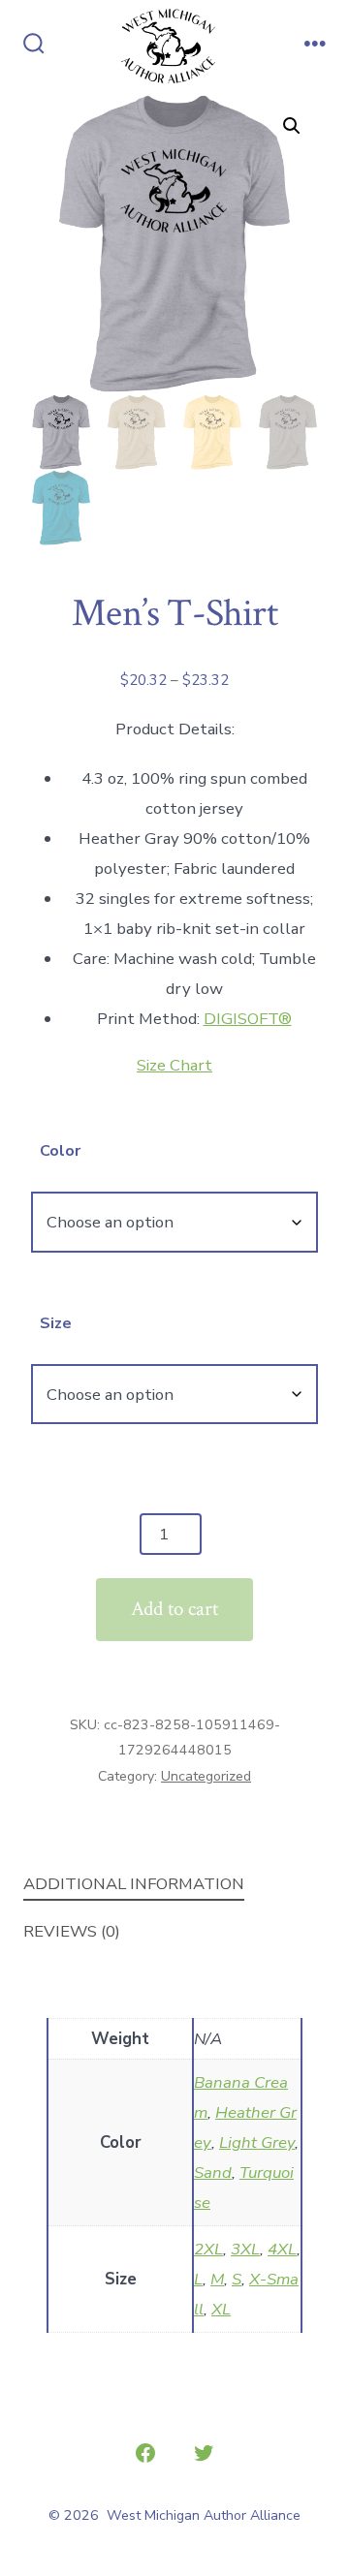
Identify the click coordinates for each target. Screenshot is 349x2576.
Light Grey (257, 2142)
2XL (208, 2249)
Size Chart (174, 1065)
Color (60, 1151)
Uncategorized (206, 1776)
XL (221, 2309)
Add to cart (174, 1609)
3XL (245, 2249)
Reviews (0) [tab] (72, 1931)
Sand (213, 2173)
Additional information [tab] (134, 1884)
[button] (292, 126)
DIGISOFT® (248, 1019)
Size (56, 1323)
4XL (282, 2249)
